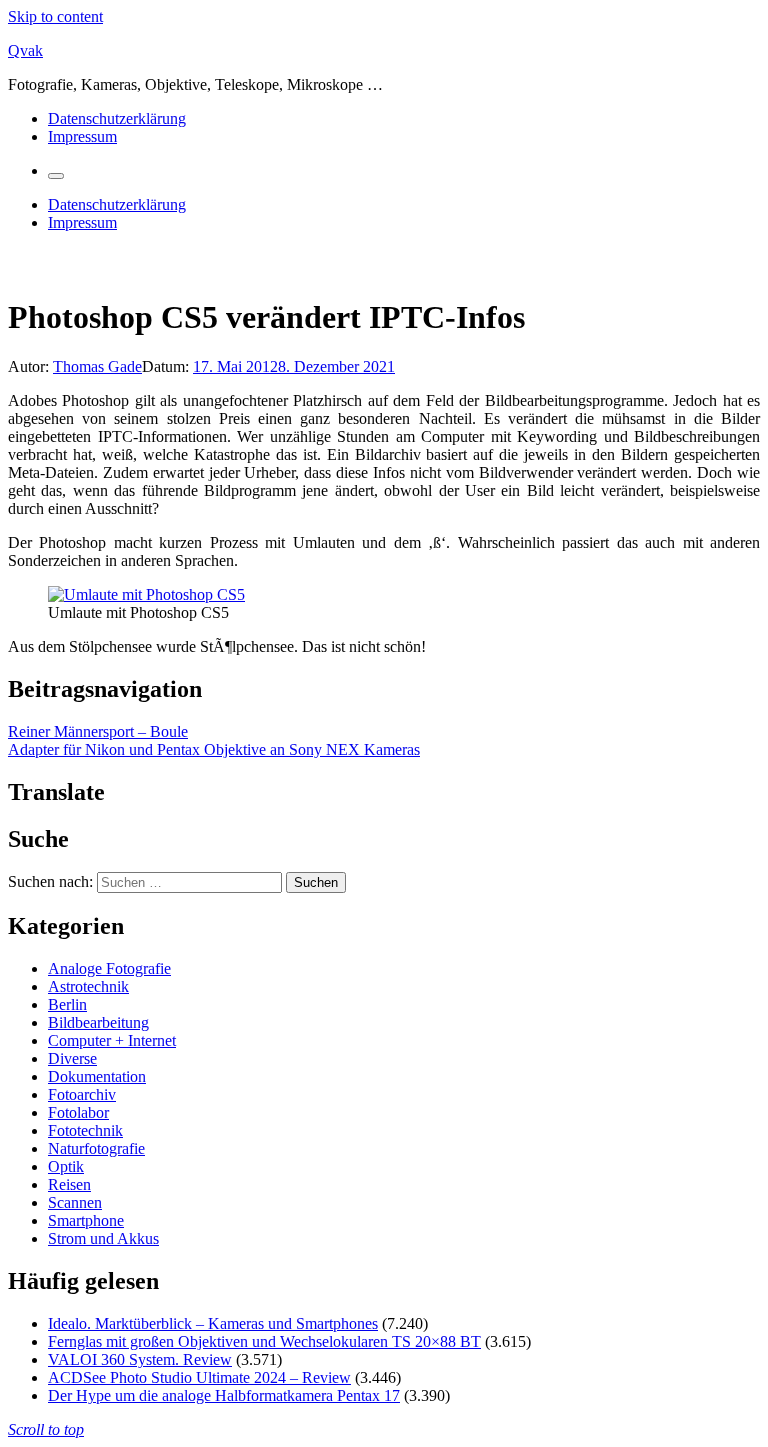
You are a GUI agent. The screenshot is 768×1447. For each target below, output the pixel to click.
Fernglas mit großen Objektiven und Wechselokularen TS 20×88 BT (264, 1341)
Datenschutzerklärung (117, 118)
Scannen (75, 1202)
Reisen (69, 1184)
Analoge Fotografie (109, 968)
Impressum (82, 136)
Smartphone (86, 1220)
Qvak (25, 50)
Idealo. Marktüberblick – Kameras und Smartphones (213, 1323)
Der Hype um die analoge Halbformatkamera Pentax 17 (224, 1395)
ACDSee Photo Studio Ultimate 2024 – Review (199, 1377)
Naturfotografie (96, 1148)
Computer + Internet (112, 1040)
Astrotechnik (88, 986)
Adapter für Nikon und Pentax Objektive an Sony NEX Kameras (214, 749)
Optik (66, 1166)
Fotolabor (78, 1112)
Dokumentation (97, 1076)
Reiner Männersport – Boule (98, 731)
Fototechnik (85, 1130)
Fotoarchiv (82, 1094)
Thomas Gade (97, 366)
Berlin (67, 1004)
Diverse (72, 1058)
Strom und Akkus (103, 1238)
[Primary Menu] (56, 176)
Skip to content (55, 16)
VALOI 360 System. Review (140, 1359)
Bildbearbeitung (98, 1022)
